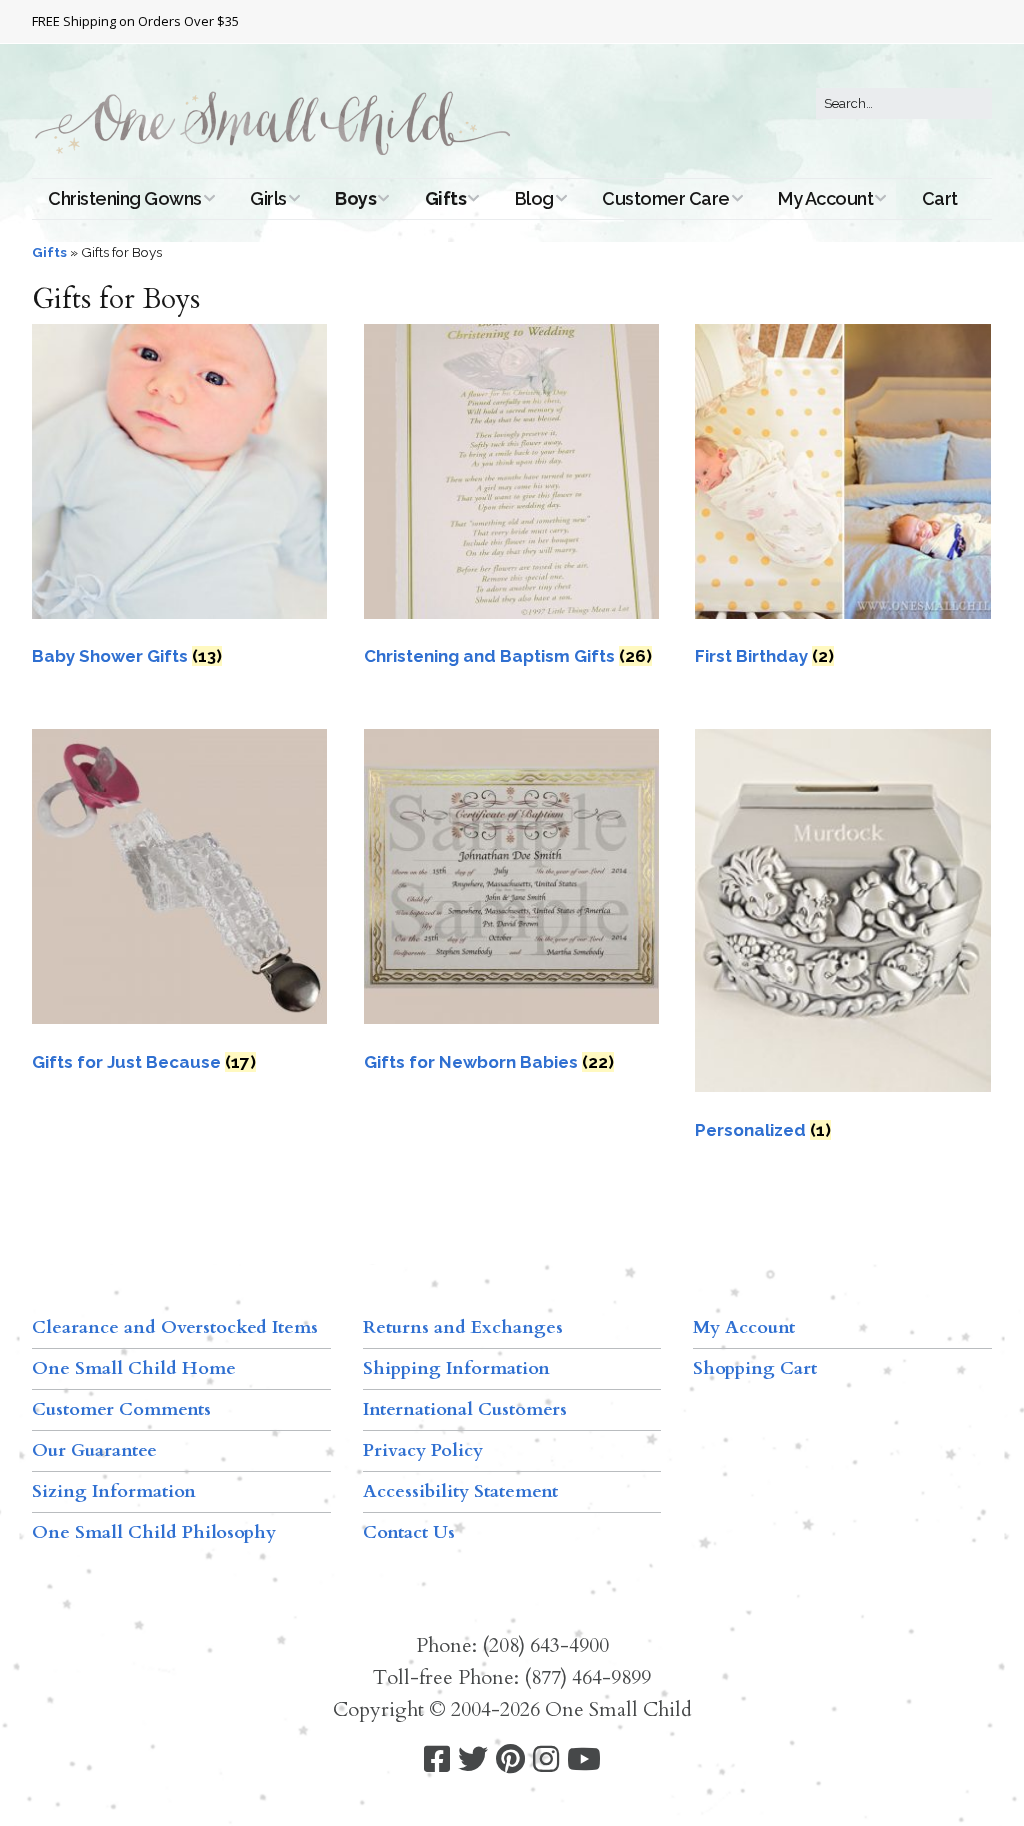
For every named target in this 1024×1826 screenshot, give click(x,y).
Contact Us (409, 1532)
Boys (355, 198)
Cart (940, 198)
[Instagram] (546, 1759)
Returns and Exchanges (463, 1327)
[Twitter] (473, 1759)
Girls (268, 198)
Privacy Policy (423, 1450)
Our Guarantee (94, 1450)
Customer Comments (121, 1409)
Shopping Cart (755, 1368)
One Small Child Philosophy (154, 1532)
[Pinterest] (510, 1759)
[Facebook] (437, 1759)
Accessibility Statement (460, 1491)
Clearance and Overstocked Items (175, 1327)
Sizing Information (114, 1491)
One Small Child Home (134, 1368)
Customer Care (666, 198)
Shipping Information (456, 1368)
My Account (825, 198)
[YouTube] (584, 1759)
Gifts (446, 198)
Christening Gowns (125, 198)
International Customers (465, 1409)
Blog (534, 198)
